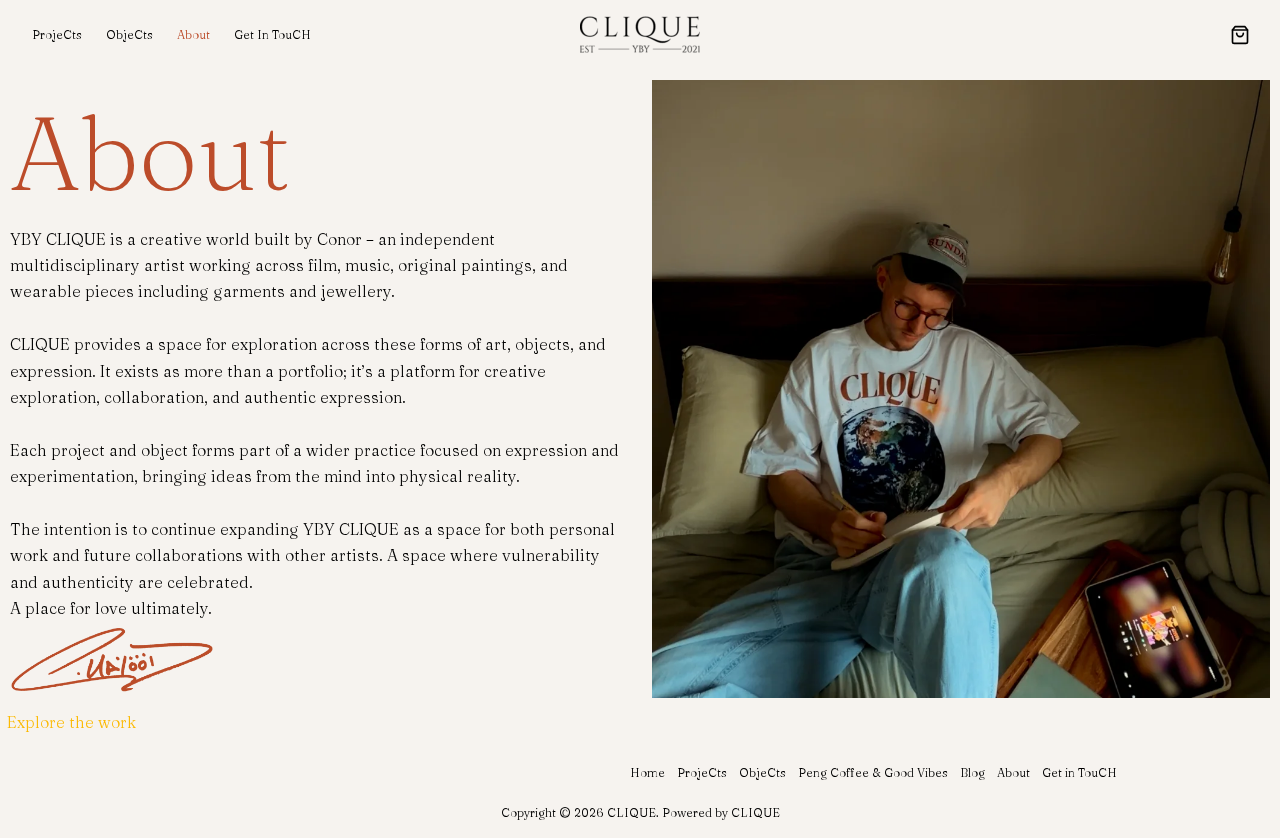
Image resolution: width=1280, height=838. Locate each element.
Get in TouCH (272, 34)
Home (647, 772)
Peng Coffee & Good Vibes (873, 772)
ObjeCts (129, 34)
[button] (1240, 36)
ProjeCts (57, 34)
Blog (972, 772)
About (193, 34)
